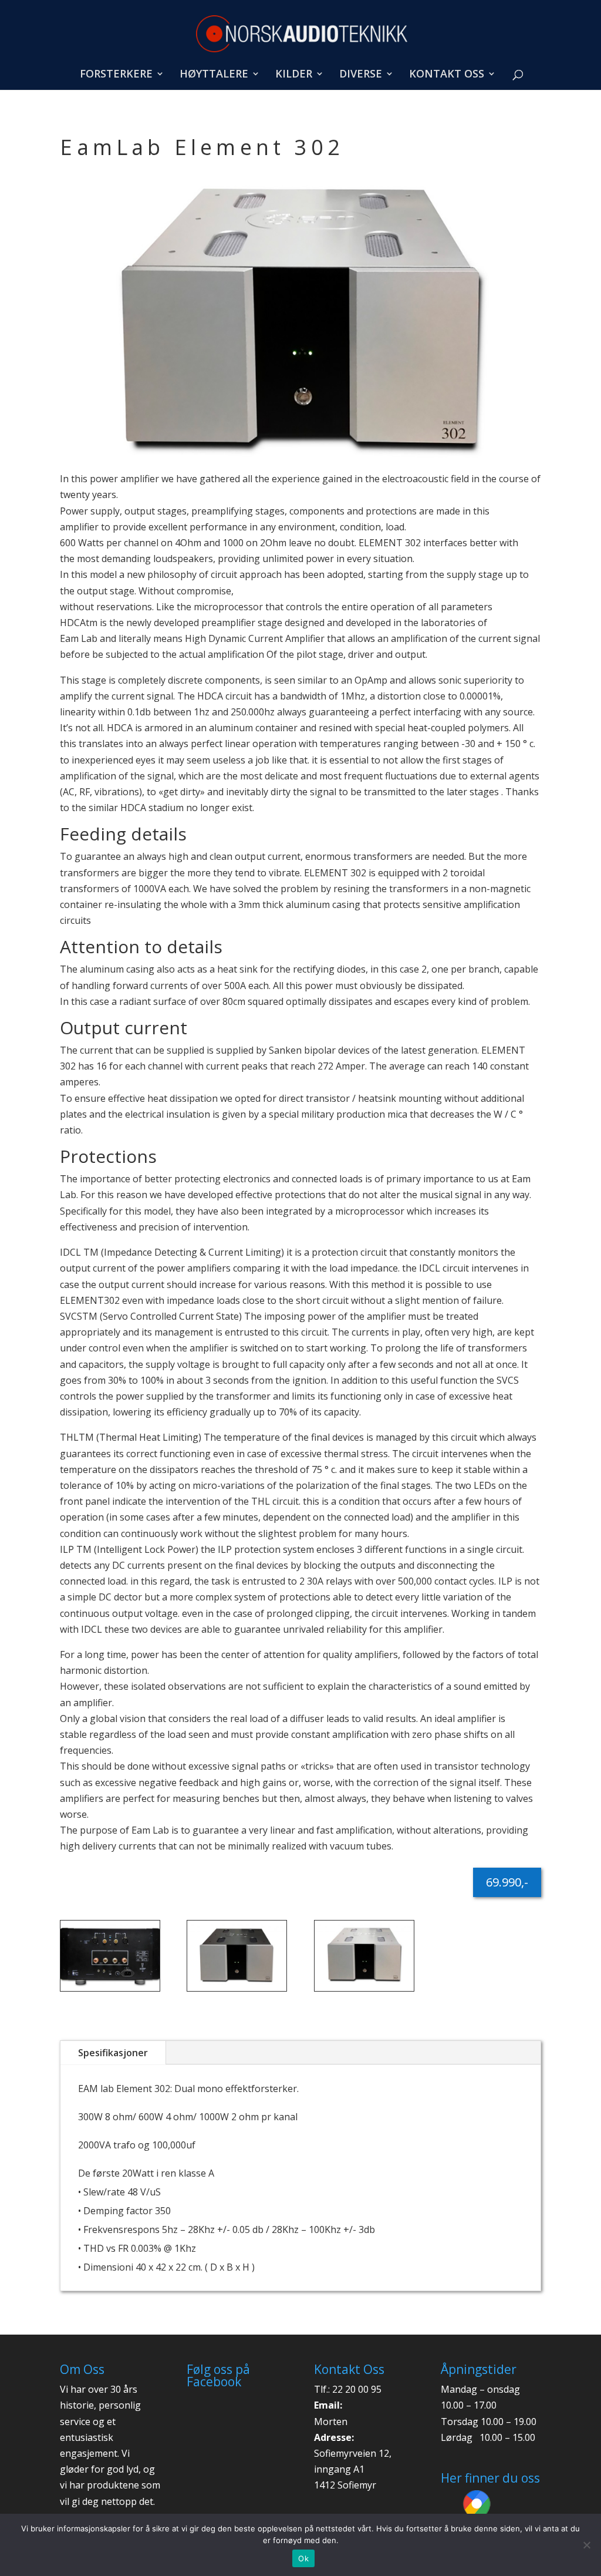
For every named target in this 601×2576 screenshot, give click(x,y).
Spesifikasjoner (113, 2053)
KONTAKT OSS (447, 75)
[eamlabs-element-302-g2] (237, 1991)
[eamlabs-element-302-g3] (364, 1991)
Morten (331, 2422)
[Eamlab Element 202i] (300, 458)
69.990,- (507, 1882)
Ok (303, 2558)
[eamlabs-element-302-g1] (110, 1991)
